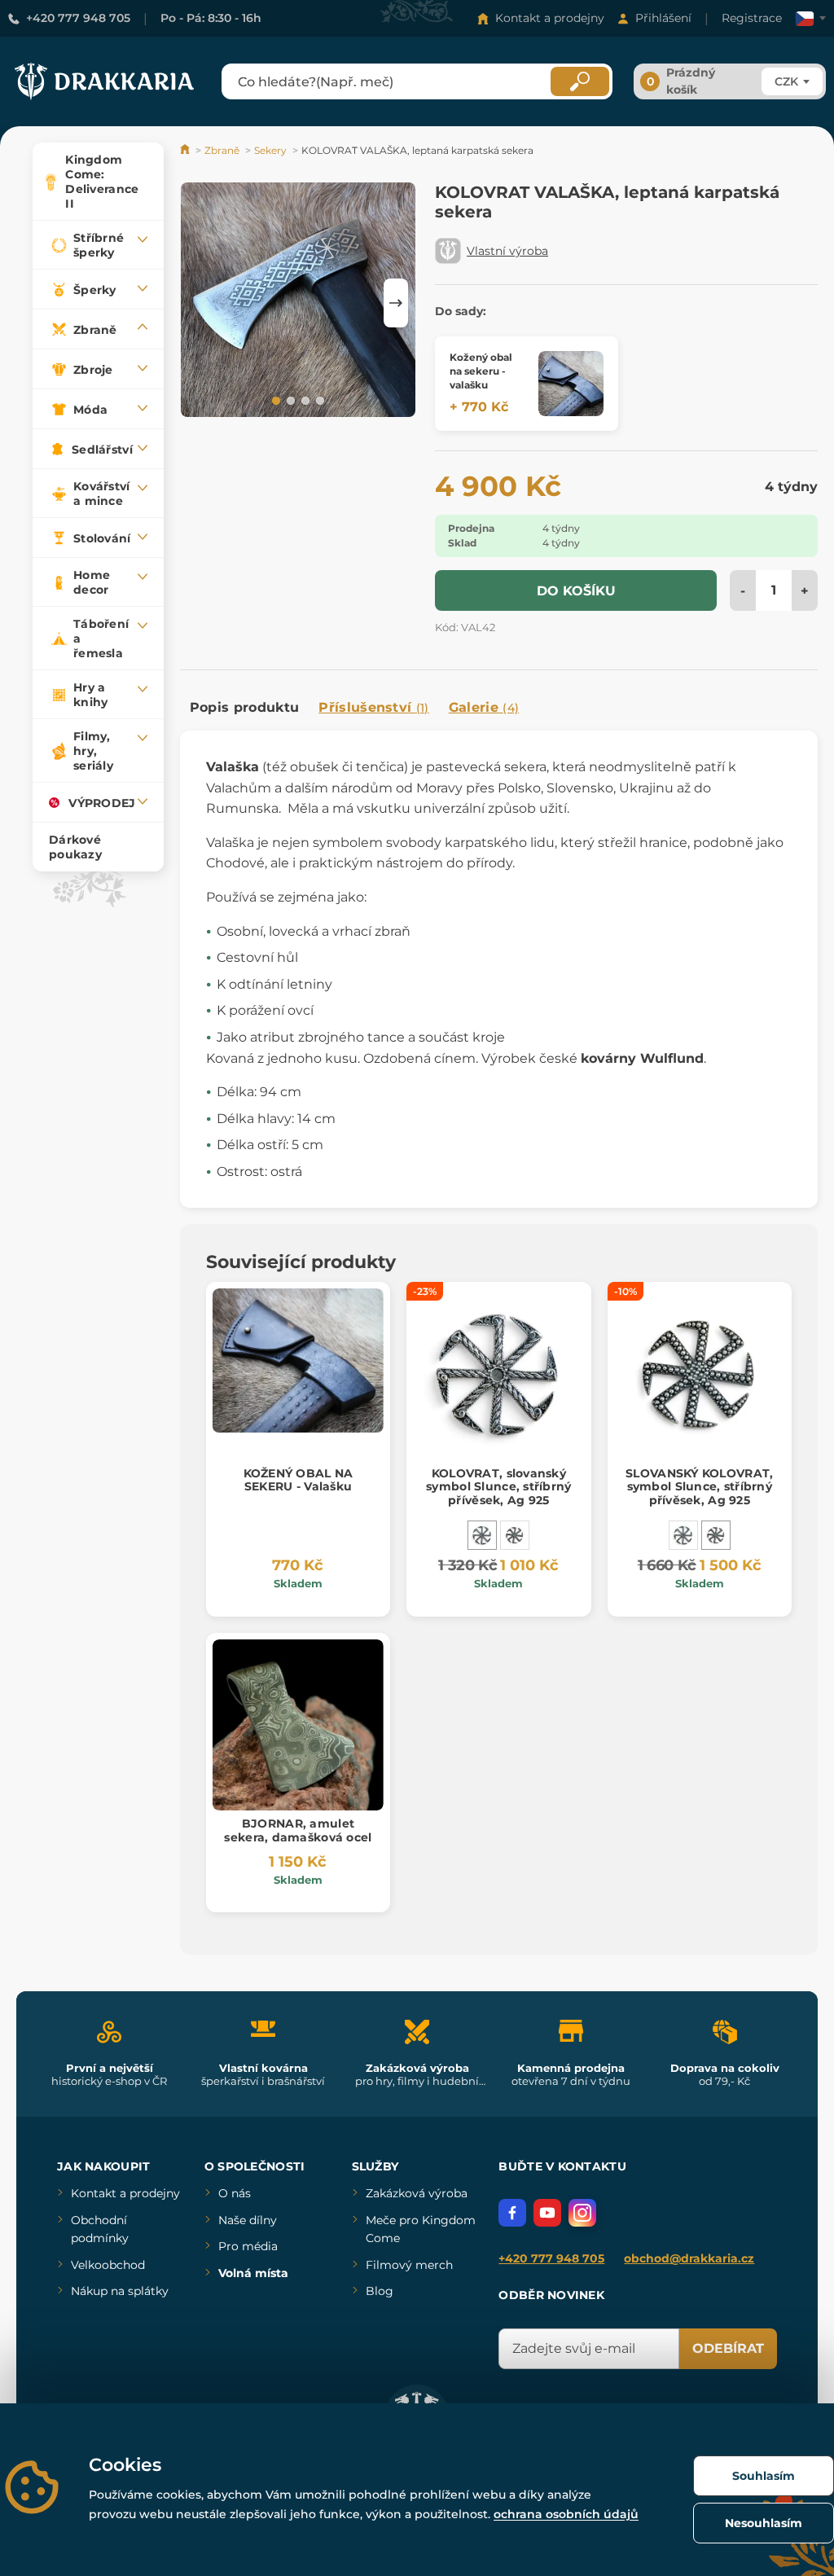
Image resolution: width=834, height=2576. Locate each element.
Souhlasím (764, 2476)
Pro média (248, 2246)
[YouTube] (547, 2213)
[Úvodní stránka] (186, 150)
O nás (235, 2193)
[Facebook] (512, 2213)
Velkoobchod (108, 2265)
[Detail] (571, 384)
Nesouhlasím (764, 2523)
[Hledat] (580, 81)
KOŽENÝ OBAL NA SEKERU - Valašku (298, 1480)
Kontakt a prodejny (550, 18)
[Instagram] (582, 2213)
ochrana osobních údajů (566, 2514)
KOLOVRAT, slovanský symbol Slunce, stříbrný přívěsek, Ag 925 (498, 1487)
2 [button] (289, 400)
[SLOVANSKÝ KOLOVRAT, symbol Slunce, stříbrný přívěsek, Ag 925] (515, 1535)
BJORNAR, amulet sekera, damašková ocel (298, 1830)
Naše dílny (248, 2220)
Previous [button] (200, 303)
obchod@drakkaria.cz (689, 2258)
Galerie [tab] (484, 707)
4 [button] (318, 400)
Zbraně (222, 150)
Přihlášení (663, 18)
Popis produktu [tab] (244, 707)
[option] (298, 303)
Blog (380, 2291)
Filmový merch (409, 2265)
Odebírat (728, 2348)
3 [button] (304, 400)
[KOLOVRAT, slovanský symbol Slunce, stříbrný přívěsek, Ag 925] (482, 1535)
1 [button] (274, 400)
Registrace (752, 18)
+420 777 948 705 (78, 18)
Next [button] (396, 303)
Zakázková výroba (417, 2193)
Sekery (270, 150)
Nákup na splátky (120, 2291)
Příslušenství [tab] (373, 707)
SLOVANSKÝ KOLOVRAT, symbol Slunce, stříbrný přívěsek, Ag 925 (699, 1487)
